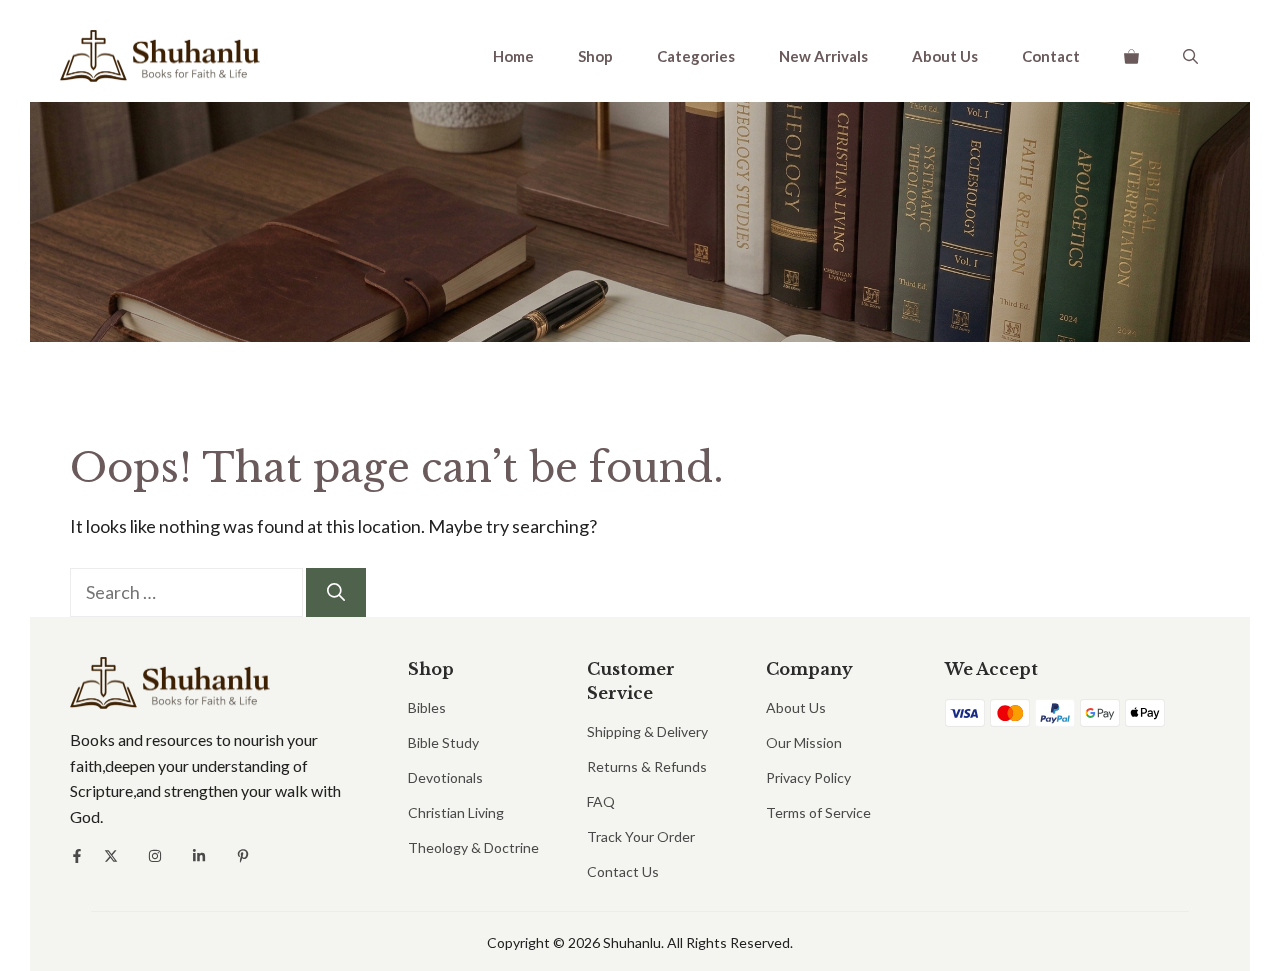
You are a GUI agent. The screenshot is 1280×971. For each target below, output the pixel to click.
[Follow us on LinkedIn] (199, 856)
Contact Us (623, 871)
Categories (696, 56)
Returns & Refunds (647, 766)
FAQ (601, 801)
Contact (1051, 56)
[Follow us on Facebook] (77, 856)
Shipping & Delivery (647, 731)
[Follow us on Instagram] (155, 856)
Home (513, 56)
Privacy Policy (808, 777)
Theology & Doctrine (473, 847)
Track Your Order (641, 836)
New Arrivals (823, 56)
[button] (1190, 56)
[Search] (336, 592)
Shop (595, 56)
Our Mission (804, 742)
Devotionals (445, 777)
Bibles (427, 707)
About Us (945, 56)
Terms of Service (818, 812)
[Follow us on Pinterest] (243, 856)
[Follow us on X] (111, 856)
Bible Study (443, 742)
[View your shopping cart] (1131, 56)
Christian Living (456, 812)
